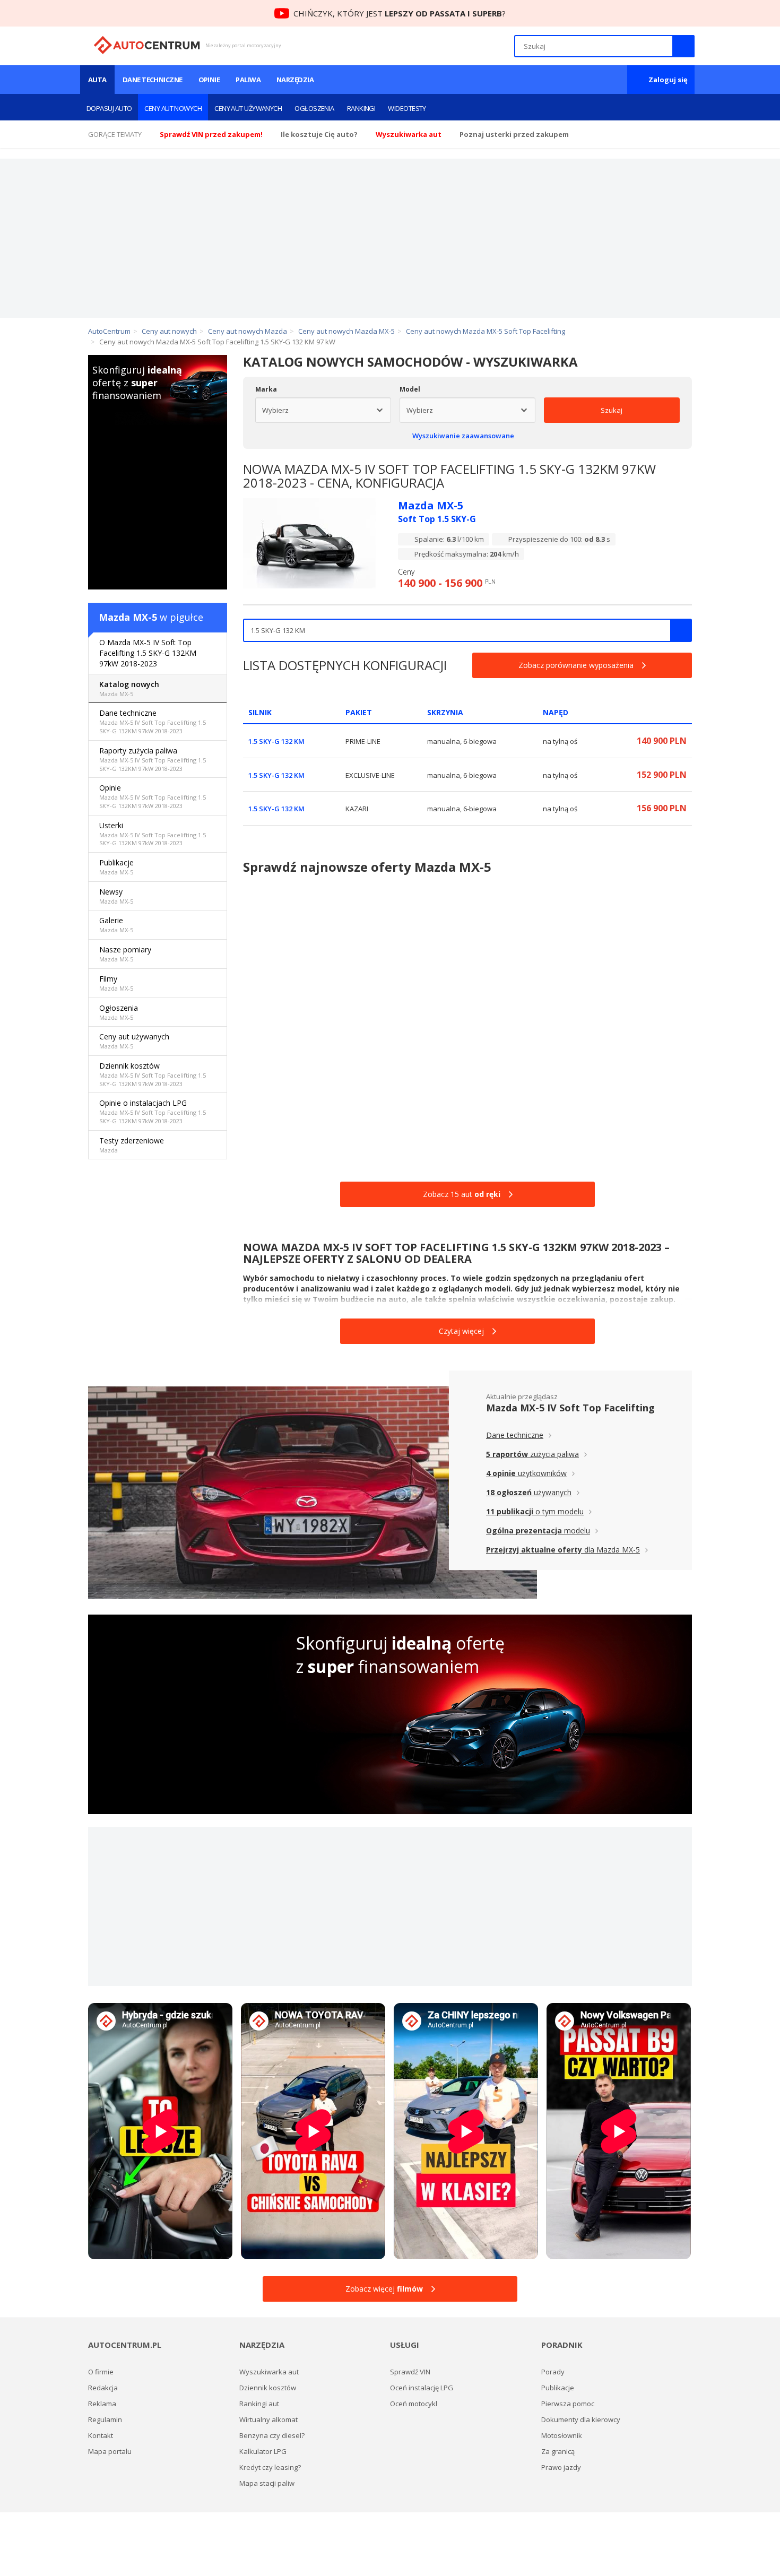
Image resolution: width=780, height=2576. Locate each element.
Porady (553, 2372)
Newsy (116, 896)
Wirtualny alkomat (268, 2419)
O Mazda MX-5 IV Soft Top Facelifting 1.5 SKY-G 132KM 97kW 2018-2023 (148, 653)
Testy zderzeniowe (132, 1145)
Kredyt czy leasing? (270, 2467)
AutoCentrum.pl (147, 45)
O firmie (101, 2372)
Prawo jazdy (561, 2467)
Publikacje (116, 867)
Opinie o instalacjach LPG (153, 1111)
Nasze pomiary (125, 954)
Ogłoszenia (314, 108)
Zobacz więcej (384, 2289)
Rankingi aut (259, 2404)
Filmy (116, 983)
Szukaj (612, 410)
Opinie (209, 80)
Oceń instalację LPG (422, 2388)
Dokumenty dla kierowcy (581, 2419)
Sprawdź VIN (410, 2372)
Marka (266, 389)
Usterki (153, 834)
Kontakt (101, 2435)
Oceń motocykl (414, 2404)
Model (410, 389)
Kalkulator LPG (263, 2451)
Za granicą (558, 2451)
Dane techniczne (153, 80)
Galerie (116, 925)
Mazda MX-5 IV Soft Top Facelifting (570, 1408)
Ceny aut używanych (248, 108)
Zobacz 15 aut (462, 1194)
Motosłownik (562, 2435)
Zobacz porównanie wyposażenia (576, 665)
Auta (97, 80)
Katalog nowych (129, 688)
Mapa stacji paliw (267, 2483)
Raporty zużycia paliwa (153, 759)
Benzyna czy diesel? (272, 2435)
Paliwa (248, 80)
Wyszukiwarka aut (269, 2372)
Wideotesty (407, 108)
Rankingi (361, 108)
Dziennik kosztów (153, 1074)
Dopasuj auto (109, 108)
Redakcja (103, 2388)
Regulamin (105, 2419)
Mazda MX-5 (128, 617)
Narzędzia (295, 80)
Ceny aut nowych (173, 108)
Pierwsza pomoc (568, 2404)
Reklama (102, 2404)
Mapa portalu (110, 2451)
